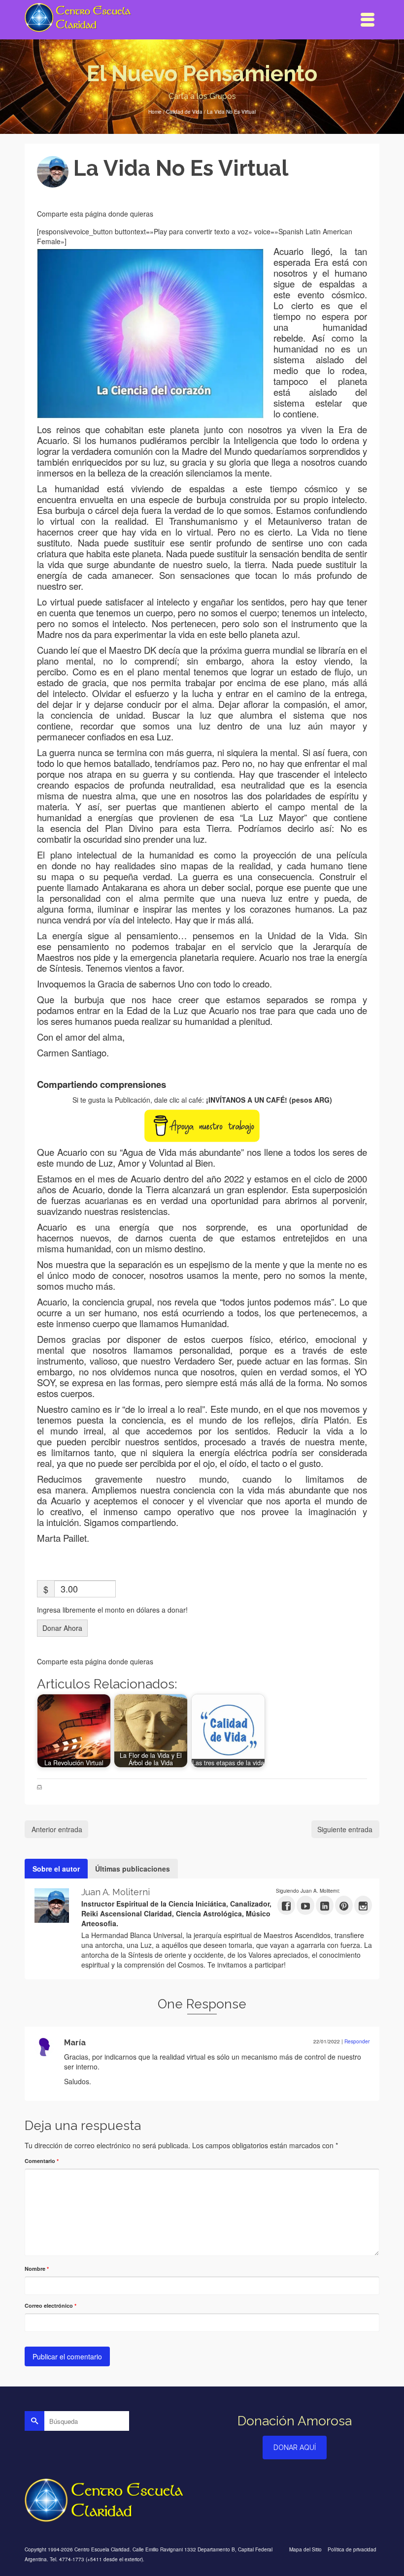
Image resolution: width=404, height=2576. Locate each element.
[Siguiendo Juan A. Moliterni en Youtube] (305, 1905)
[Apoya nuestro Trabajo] (202, 1125)
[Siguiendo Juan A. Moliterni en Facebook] (286, 1905)
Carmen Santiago (118, 1787)
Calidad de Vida (62, 1787)
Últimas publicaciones (133, 1869)
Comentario (42, 2161)
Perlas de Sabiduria (163, 1787)
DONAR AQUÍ (295, 2448)
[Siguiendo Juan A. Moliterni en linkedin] (325, 1905)
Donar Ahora (62, 1628)
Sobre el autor (56, 1869)
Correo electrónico (50, 2306)
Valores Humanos (209, 1787)
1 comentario (202, 191)
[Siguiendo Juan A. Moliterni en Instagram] (363, 1905)
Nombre (37, 2269)
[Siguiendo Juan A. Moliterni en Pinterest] (344, 1905)
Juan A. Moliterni (109, 191)
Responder (357, 2041)
